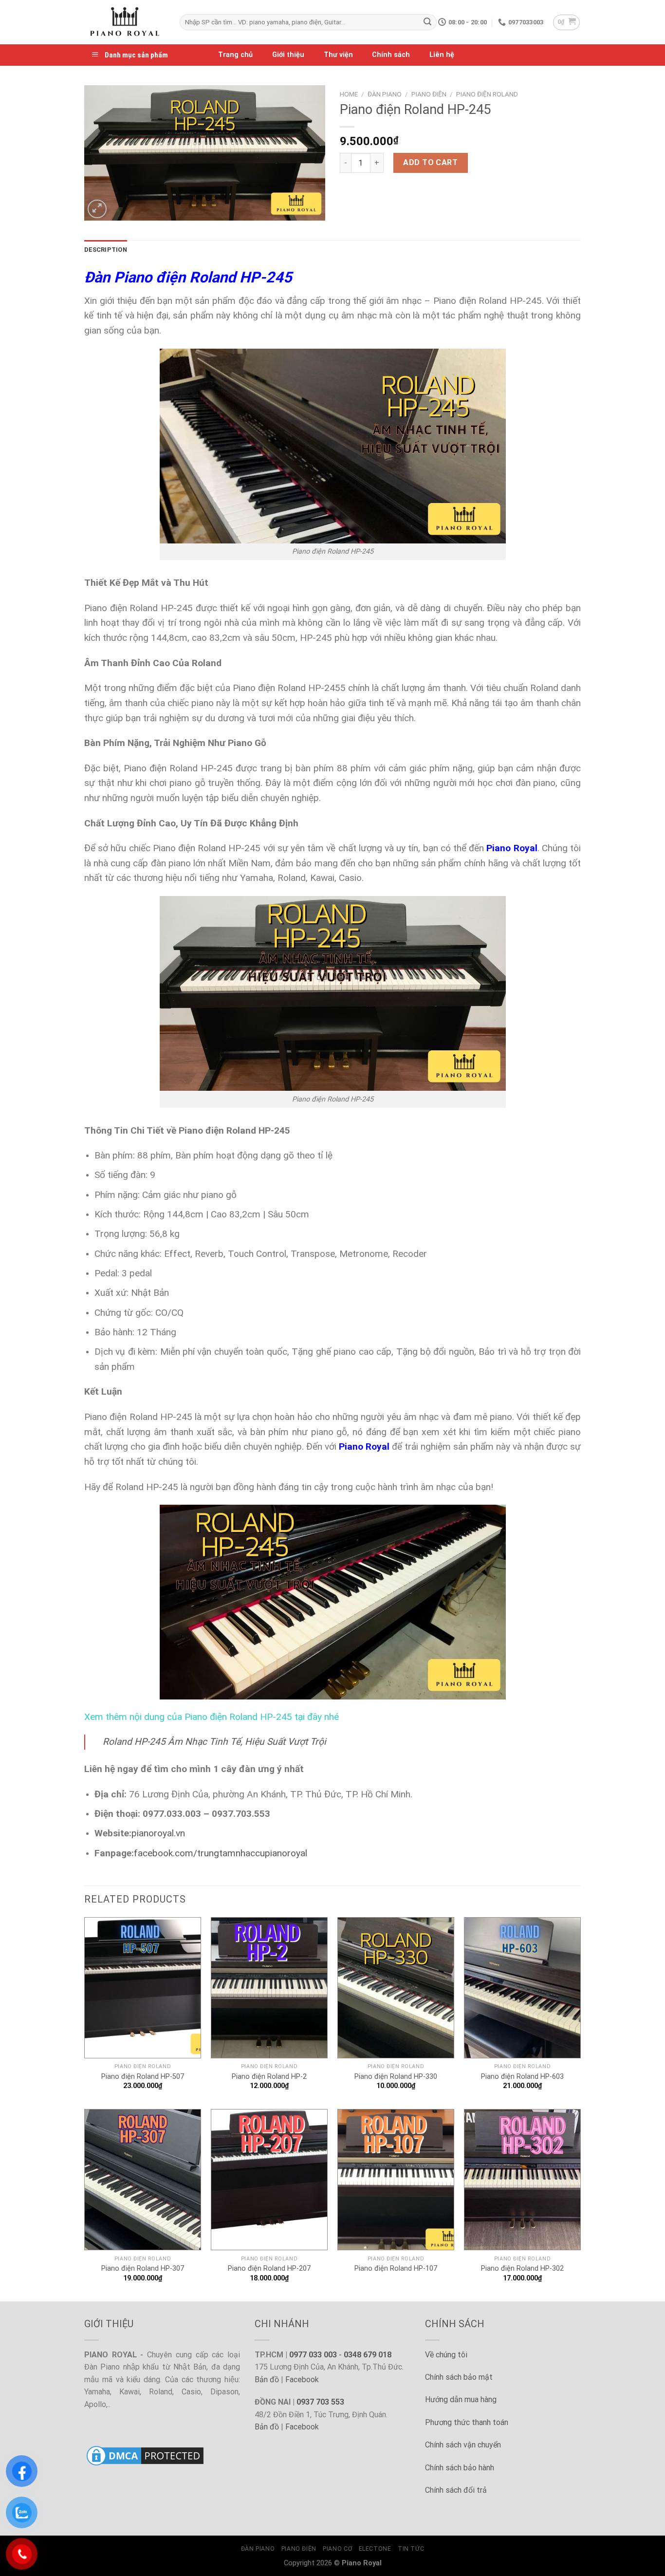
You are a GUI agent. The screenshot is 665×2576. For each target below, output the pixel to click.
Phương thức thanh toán (467, 2422)
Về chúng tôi (446, 2355)
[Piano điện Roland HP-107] (396, 2180)
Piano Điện (429, 94)
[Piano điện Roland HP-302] (522, 2180)
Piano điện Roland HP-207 (269, 2268)
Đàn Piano (385, 94)
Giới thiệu (288, 55)
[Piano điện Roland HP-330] (396, 1988)
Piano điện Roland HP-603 (522, 2077)
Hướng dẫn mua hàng (461, 2399)
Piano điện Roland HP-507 (143, 2077)
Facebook (302, 2380)
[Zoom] (97, 209)
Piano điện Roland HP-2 (269, 2077)
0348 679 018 (368, 2355)
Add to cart (430, 162)
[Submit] (427, 22)
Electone (375, 2549)
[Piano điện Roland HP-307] (143, 2180)
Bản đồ (267, 2380)
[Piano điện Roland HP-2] (269, 1988)
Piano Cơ (337, 2549)
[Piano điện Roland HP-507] (143, 1988)
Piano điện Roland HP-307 (143, 2268)
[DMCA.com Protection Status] (145, 2455)
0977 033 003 (313, 2355)
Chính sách (391, 55)
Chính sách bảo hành (460, 2468)
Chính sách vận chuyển (463, 2445)
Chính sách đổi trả (456, 2490)
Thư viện (338, 55)
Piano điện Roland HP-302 (522, 2268)
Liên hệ (442, 55)
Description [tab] (106, 250)
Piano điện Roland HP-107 (396, 2268)
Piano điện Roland (487, 94)
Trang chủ (235, 55)
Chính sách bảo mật (459, 2377)
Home (349, 94)
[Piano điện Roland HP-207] (269, 2180)
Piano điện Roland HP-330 (396, 2077)
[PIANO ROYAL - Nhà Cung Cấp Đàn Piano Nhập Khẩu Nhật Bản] (125, 22)
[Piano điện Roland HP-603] (522, 1988)
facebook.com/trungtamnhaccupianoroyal (221, 1853)
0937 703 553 (320, 2402)
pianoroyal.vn (158, 1833)
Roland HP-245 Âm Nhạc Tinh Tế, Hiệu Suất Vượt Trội (214, 1742)
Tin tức (411, 2549)
